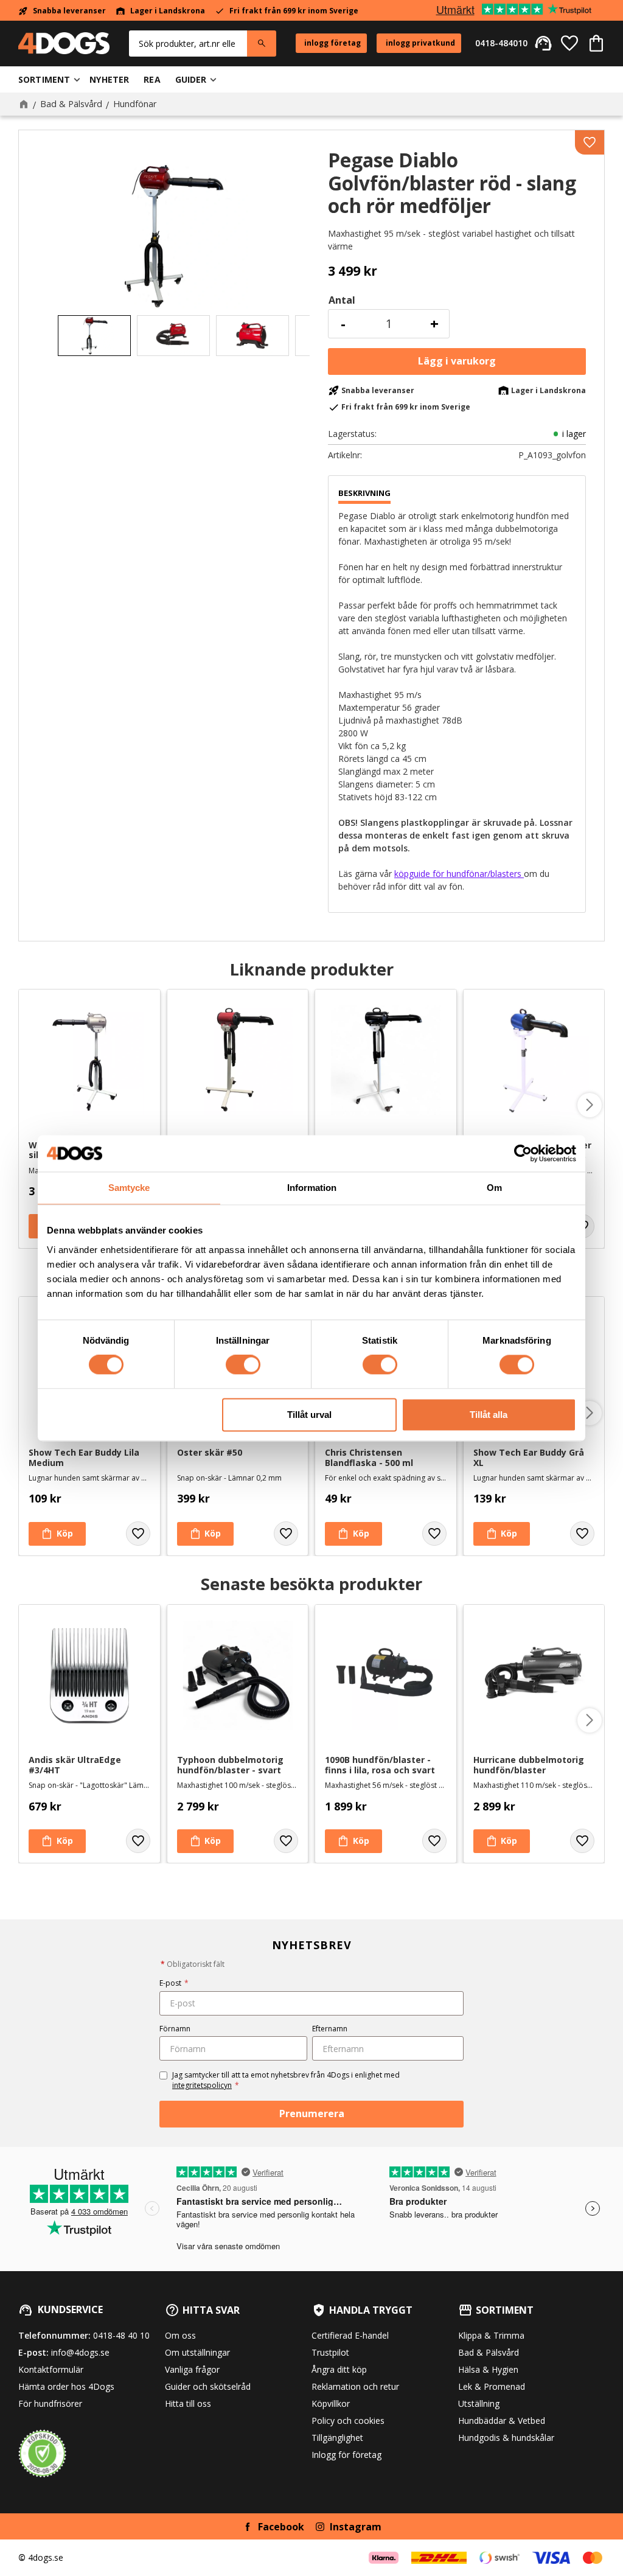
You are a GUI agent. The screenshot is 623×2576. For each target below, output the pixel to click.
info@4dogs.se (80, 2352)
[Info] (353, 1841)
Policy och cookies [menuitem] (348, 2421)
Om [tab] (494, 1188)
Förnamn (175, 2029)
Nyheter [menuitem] (109, 79)
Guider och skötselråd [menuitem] (208, 2386)
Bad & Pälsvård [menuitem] (489, 2352)
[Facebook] (248, 2527)
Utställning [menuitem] (479, 2403)
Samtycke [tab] (129, 1188)
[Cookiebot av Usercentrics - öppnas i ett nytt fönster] (523, 1153)
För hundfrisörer (50, 2403)
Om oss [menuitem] (180, 2335)
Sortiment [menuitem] (44, 79)
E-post (174, 1983)
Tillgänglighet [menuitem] (337, 2438)
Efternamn (330, 2029)
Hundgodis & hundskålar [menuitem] (506, 2438)
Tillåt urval (309, 1415)
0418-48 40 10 (121, 2335)
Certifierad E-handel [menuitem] (350, 2335)
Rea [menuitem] (152, 79)
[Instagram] (320, 2527)
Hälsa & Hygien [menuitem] (488, 2369)
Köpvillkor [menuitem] (331, 2403)
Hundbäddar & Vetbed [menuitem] (502, 2421)
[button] (569, 43)
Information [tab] (312, 1188)
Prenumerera (312, 2114)
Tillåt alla (489, 1415)
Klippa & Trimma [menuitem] (491, 2335)
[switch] (243, 1365)
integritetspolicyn (202, 2085)
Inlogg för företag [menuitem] (346, 2455)
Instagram (356, 2527)
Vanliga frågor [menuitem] (192, 2369)
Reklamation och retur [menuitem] (355, 2386)
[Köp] (457, 361)
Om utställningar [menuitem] (197, 2352)
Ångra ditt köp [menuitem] (339, 2369)
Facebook (281, 2527)
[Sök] (262, 44)
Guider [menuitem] (191, 79)
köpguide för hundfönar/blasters (459, 874)
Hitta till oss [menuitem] (188, 2403)
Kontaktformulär (51, 2369)
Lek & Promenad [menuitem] (492, 2386)
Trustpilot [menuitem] (330, 2352)
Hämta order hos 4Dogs (66, 2386)
